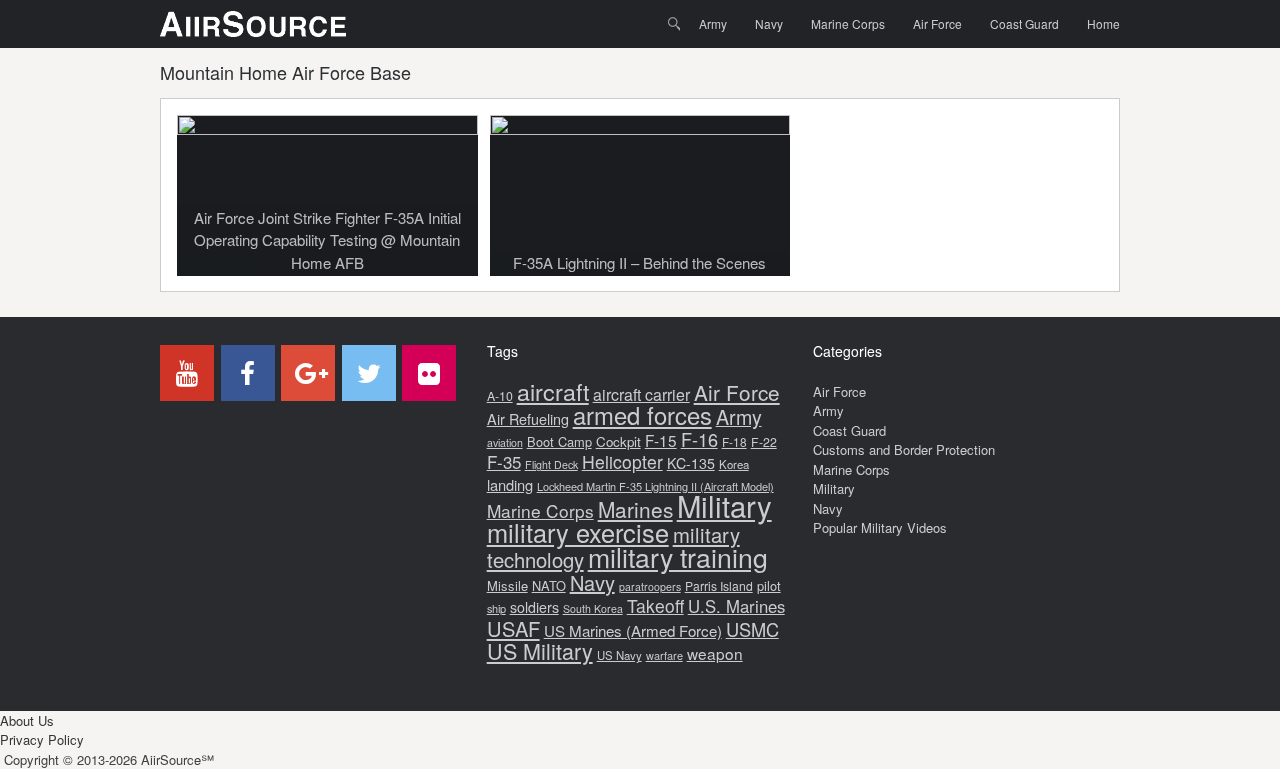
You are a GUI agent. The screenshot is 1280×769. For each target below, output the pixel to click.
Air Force (937, 23)
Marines (635, 509)
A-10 (500, 396)
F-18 (734, 441)
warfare (664, 655)
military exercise (578, 532)
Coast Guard (1024, 23)
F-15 (661, 440)
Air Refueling (528, 418)
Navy (769, 23)
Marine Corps (848, 23)
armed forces (642, 415)
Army (713, 23)
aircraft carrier (641, 394)
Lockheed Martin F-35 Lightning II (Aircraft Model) (655, 486)
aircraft (553, 391)
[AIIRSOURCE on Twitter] (369, 373)
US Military (540, 650)
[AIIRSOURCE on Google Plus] (308, 373)
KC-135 (691, 463)
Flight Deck (551, 464)
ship (496, 608)
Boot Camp (559, 441)
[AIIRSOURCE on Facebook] (248, 373)
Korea (734, 464)
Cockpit (618, 441)
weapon (715, 653)
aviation (505, 442)
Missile (507, 585)
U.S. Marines (736, 606)
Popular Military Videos (880, 527)
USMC (752, 629)
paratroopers (650, 586)
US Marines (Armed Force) (633, 630)
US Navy (619, 655)
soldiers (534, 607)
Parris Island (719, 585)
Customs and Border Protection (904, 449)
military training (678, 556)
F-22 (764, 442)
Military (724, 505)
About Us (27, 720)
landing (510, 484)
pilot (769, 585)
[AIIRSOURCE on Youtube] (187, 373)
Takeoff (655, 605)
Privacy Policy (42, 739)
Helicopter (622, 461)
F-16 (699, 439)
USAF (513, 628)
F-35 (504, 461)
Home (1103, 23)
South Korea (593, 608)
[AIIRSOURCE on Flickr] (429, 373)
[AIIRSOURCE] (253, 24)
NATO (549, 585)
